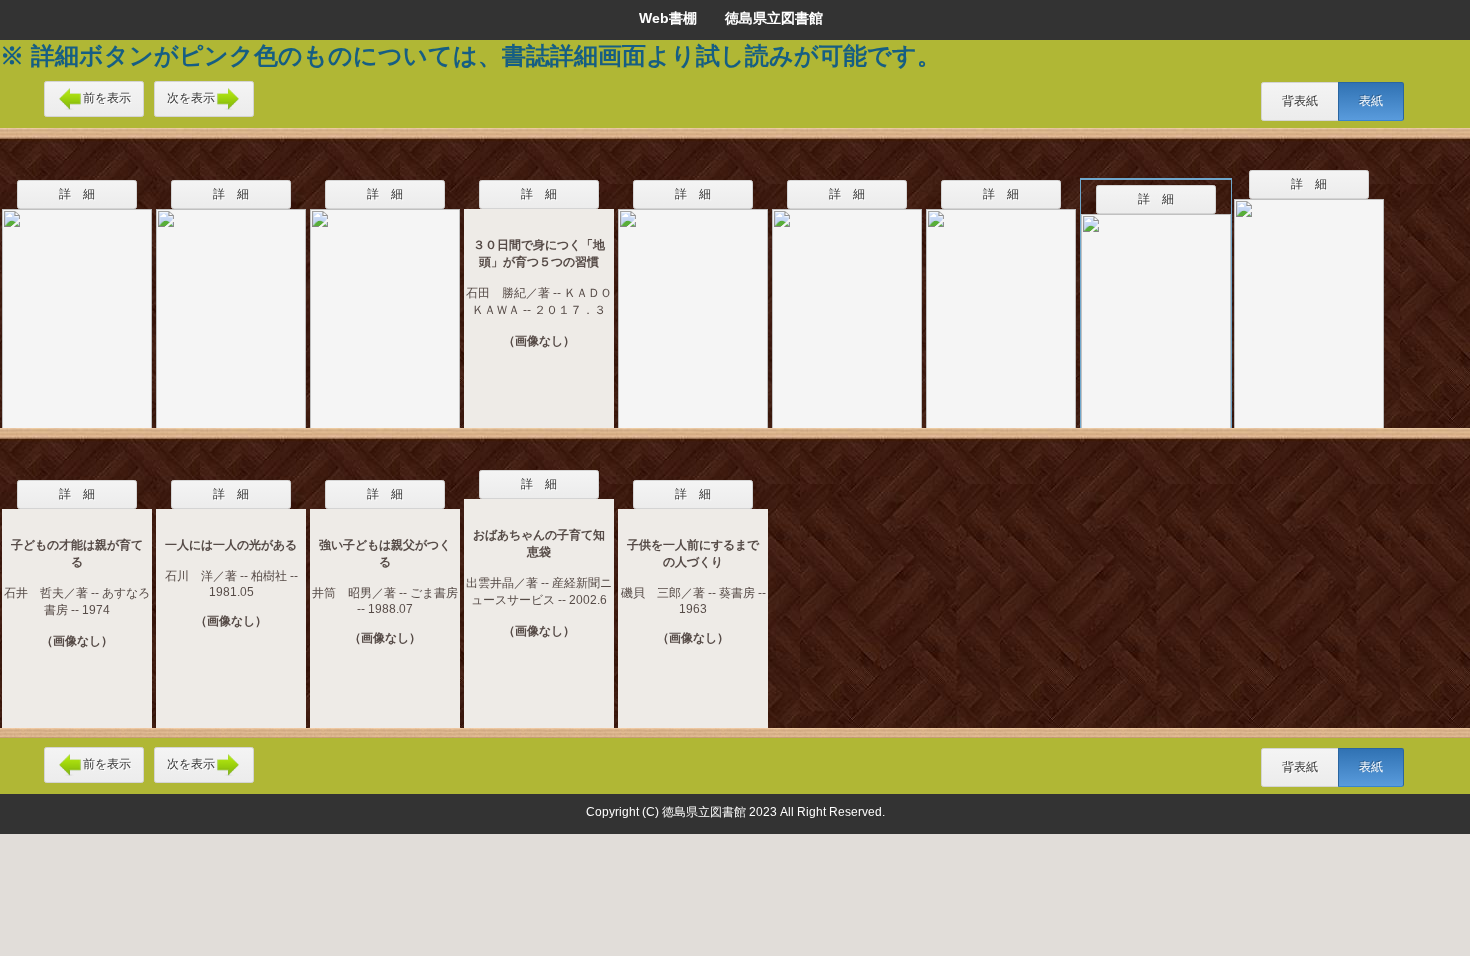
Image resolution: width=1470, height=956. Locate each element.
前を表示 (107, 98)
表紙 (1371, 101)
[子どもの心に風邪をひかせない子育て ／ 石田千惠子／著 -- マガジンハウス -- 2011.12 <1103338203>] (231, 306)
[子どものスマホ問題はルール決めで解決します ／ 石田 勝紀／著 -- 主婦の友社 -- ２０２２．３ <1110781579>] (1156, 311)
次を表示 (191, 98)
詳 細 (77, 194)
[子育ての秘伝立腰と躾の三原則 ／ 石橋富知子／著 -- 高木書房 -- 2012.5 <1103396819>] (385, 306)
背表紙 (1300, 101)
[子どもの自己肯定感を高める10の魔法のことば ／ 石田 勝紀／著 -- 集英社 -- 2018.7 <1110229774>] (1001, 306)
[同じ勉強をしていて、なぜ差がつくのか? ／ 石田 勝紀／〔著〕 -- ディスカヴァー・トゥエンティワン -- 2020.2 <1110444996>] (693, 306)
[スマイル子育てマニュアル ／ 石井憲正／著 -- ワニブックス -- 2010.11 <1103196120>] (77, 306)
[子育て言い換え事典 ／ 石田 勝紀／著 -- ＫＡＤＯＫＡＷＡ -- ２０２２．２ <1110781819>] (1309, 301)
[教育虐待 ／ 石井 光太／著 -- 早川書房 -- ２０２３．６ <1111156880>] (847, 306)
